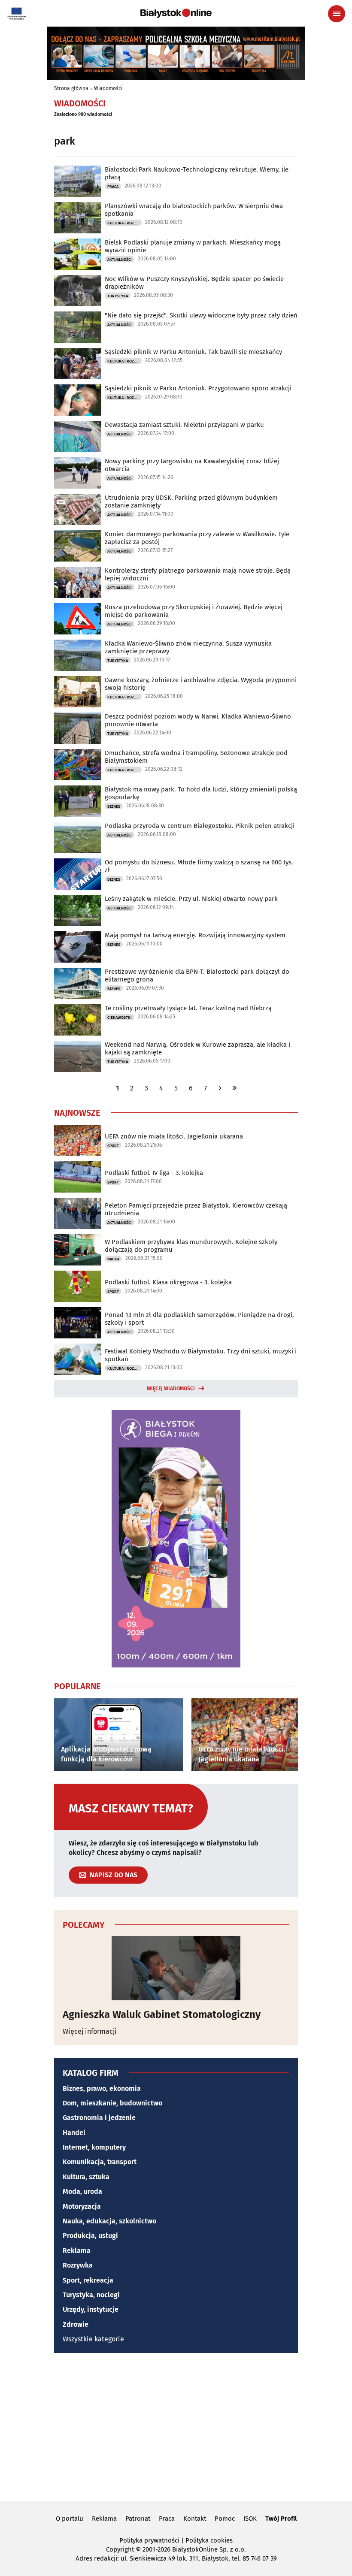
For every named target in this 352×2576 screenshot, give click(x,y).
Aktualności (120, 260)
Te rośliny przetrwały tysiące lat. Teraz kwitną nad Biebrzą (188, 1008)
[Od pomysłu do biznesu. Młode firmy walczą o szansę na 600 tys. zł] (78, 874)
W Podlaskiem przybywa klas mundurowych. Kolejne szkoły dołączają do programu (191, 1246)
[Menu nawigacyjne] (337, 14)
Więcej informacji (90, 2031)
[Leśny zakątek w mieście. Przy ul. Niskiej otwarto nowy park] (78, 911)
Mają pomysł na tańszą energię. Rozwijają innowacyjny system (195, 935)
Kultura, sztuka (86, 2177)
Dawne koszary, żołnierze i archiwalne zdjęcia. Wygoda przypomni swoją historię (201, 684)
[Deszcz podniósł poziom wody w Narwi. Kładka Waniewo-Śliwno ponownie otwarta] (78, 728)
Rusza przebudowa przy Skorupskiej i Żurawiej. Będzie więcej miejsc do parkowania (194, 611)
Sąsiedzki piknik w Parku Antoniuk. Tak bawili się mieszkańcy (193, 352)
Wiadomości (108, 88)
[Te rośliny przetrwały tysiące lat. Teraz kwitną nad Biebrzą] (78, 1020)
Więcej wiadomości (171, 1389)
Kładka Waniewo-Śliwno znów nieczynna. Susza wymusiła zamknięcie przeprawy (188, 647)
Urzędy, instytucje (91, 2309)
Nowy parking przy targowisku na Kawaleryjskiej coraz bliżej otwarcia (192, 465)
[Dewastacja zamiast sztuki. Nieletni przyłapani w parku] (78, 436)
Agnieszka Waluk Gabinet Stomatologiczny (162, 2014)
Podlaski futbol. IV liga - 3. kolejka (154, 1173)
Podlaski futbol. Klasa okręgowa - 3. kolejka (168, 1282)
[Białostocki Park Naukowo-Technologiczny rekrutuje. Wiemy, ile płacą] (78, 181)
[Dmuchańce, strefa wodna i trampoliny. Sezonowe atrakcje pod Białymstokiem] (78, 765)
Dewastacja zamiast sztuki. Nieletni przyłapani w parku (184, 425)
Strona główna (71, 88)
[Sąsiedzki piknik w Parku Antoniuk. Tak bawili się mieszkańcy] (78, 364)
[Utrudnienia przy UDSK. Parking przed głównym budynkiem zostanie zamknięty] (78, 509)
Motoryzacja (82, 2206)
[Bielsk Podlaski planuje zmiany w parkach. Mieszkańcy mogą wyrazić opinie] (78, 254)
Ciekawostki (120, 1018)
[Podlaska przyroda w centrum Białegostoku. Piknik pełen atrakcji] (78, 838)
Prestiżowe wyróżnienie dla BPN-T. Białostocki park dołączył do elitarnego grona (197, 975)
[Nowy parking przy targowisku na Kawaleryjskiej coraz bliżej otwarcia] (78, 473)
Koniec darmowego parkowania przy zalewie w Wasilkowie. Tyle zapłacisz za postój (197, 538)
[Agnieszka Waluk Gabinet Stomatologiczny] (176, 1968)
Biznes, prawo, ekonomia (102, 2088)
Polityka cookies (209, 2540)
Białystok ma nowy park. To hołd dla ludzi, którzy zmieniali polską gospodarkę (201, 793)
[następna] (220, 1088)
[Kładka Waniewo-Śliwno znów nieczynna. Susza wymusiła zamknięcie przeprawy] (78, 655)
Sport (113, 1146)
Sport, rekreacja (88, 2280)
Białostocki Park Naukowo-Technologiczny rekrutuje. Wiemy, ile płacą (197, 173)
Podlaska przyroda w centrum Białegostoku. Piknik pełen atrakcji (200, 826)
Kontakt (195, 2519)
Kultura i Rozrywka (124, 223)
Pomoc (225, 2519)
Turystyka (118, 296)
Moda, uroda (82, 2191)
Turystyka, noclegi (91, 2295)
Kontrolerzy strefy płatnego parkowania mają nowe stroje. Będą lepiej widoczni (198, 574)
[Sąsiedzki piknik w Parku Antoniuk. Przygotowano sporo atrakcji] (78, 400)
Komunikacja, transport (100, 2162)
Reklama (77, 2251)
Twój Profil (281, 2519)
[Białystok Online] (176, 13)
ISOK (250, 2519)
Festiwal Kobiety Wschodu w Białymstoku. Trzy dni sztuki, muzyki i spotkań (201, 1355)
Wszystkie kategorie (93, 2339)
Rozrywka (78, 2265)
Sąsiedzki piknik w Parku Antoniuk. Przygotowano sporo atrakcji (198, 388)
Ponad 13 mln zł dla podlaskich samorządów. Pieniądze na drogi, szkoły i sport (199, 1319)
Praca (113, 187)
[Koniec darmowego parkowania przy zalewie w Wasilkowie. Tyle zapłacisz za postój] (78, 546)
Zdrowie (76, 2324)
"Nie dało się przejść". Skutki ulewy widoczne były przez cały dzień (201, 315)
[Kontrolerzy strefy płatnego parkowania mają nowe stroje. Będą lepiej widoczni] (78, 582)
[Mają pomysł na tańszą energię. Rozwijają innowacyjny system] (78, 947)
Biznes (114, 806)
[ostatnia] (234, 1088)
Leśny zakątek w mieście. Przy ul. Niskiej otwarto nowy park (191, 899)
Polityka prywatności (149, 2540)
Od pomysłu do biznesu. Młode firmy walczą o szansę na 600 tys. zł (199, 866)
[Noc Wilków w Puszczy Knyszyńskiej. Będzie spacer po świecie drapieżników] (78, 291)
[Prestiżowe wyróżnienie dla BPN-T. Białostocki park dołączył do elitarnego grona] (78, 983)
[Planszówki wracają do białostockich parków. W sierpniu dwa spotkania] (78, 218)
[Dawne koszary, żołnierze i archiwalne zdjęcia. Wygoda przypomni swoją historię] (78, 692)
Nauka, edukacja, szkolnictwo (109, 2221)
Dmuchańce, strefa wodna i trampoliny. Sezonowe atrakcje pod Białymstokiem (196, 757)
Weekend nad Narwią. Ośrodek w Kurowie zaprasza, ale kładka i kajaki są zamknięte (197, 1048)
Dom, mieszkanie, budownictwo (112, 2103)
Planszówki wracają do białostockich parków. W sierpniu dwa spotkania (194, 210)
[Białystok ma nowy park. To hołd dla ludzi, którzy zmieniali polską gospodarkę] (78, 801)
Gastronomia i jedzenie (99, 2118)
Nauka (113, 1259)
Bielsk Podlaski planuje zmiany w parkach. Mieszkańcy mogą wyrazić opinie (193, 246)
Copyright (120, 2549)
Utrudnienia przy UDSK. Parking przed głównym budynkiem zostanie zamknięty (191, 501)
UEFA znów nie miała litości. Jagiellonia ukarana (174, 1136)
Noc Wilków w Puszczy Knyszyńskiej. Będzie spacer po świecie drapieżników (194, 283)
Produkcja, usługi (90, 2236)
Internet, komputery (94, 2147)
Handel (74, 2133)
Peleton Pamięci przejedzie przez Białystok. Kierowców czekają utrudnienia (196, 1209)
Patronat (138, 2519)
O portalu (70, 2519)
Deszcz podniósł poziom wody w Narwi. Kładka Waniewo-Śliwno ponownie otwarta (198, 720)
